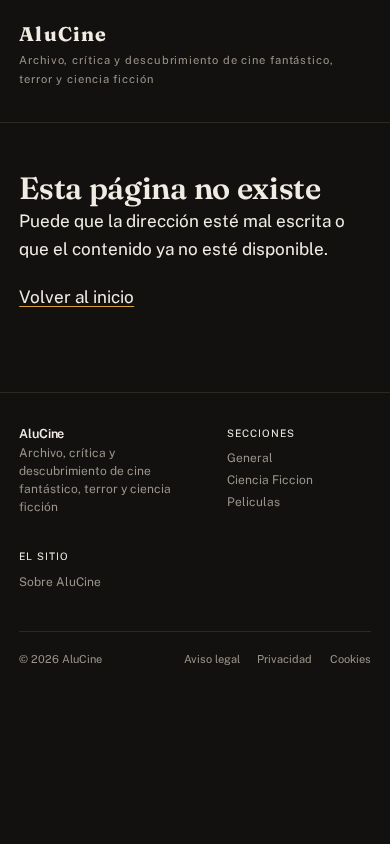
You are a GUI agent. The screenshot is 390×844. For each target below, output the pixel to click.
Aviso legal (212, 659)
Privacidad (284, 659)
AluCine (63, 34)
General (250, 458)
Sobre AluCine (60, 582)
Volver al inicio (76, 297)
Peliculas (253, 502)
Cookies (350, 659)
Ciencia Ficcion (270, 480)
